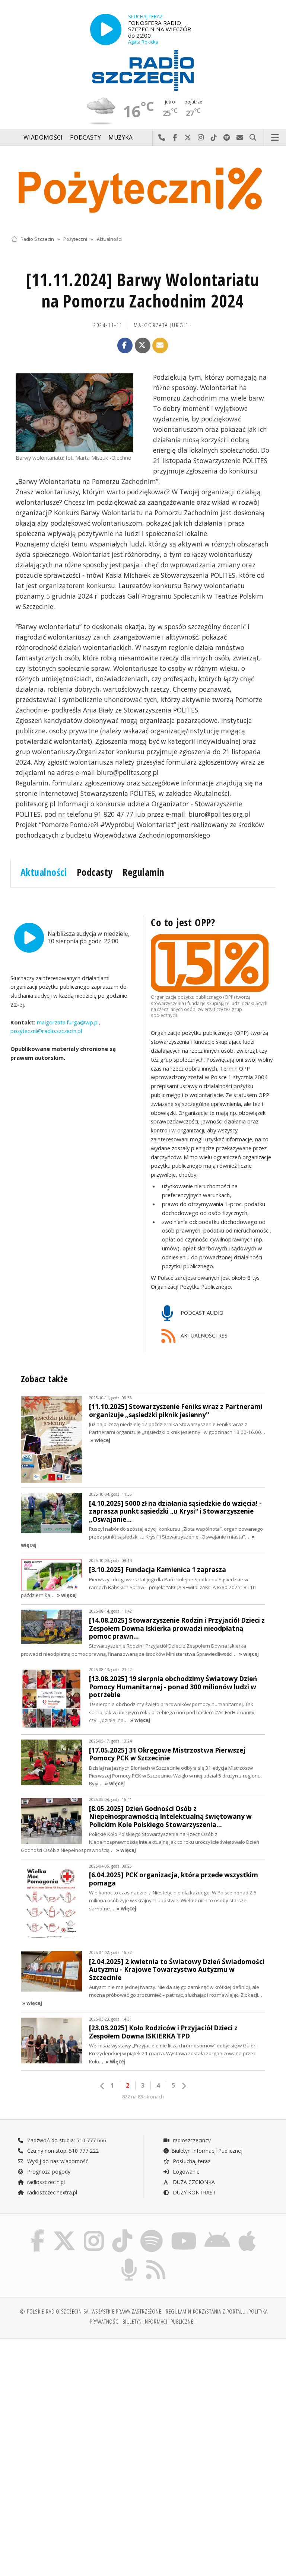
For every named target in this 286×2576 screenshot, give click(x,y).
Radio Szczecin (37, 239)
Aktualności (109, 239)
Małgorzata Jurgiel (163, 325)
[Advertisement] (76, 2401)
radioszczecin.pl (45, 2182)
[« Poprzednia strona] (102, 2086)
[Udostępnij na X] (143, 345)
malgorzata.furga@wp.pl (67, 1022)
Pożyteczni (75, 239)
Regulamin (144, 872)
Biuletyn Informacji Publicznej (207, 2151)
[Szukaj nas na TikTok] (122, 2231)
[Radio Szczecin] (143, 70)
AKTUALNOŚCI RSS (203, 1335)
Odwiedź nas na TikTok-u (214, 138)
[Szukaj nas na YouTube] (184, 2231)
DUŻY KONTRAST (194, 2192)
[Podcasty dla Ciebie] (129, 2260)
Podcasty (85, 138)
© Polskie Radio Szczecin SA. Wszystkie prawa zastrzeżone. (91, 2312)
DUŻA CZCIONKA (193, 2182)
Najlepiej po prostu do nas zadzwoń (162, 138)
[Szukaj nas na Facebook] (37, 2231)
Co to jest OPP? (183, 922)
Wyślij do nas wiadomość (240, 138)
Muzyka (121, 138)
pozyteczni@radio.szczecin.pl (46, 1031)
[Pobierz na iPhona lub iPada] (247, 2231)
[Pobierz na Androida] (218, 2231)
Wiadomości (43, 138)
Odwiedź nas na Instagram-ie (201, 138)
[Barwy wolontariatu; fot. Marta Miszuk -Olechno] (74, 413)
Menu (275, 138)
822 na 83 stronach (143, 2097)
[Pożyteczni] (143, 189)
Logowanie (185, 2172)
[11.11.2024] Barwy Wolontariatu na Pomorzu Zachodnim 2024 (142, 291)
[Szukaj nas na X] (64, 2231)
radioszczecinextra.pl (51, 2192)
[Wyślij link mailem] (160, 345)
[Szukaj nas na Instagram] (94, 2231)
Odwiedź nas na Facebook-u (175, 138)
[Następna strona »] (184, 2086)
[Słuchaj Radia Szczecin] (106, 29)
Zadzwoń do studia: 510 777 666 (66, 2140)
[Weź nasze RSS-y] (156, 2260)
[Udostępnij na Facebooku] (125, 345)
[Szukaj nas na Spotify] (152, 2231)
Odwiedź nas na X (188, 138)
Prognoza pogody (48, 2172)
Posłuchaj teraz (191, 2161)
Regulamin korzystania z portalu (206, 2312)
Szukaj (253, 138)
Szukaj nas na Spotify (227, 138)
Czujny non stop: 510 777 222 (62, 2151)
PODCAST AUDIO (201, 1313)
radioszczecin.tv (191, 2140)
